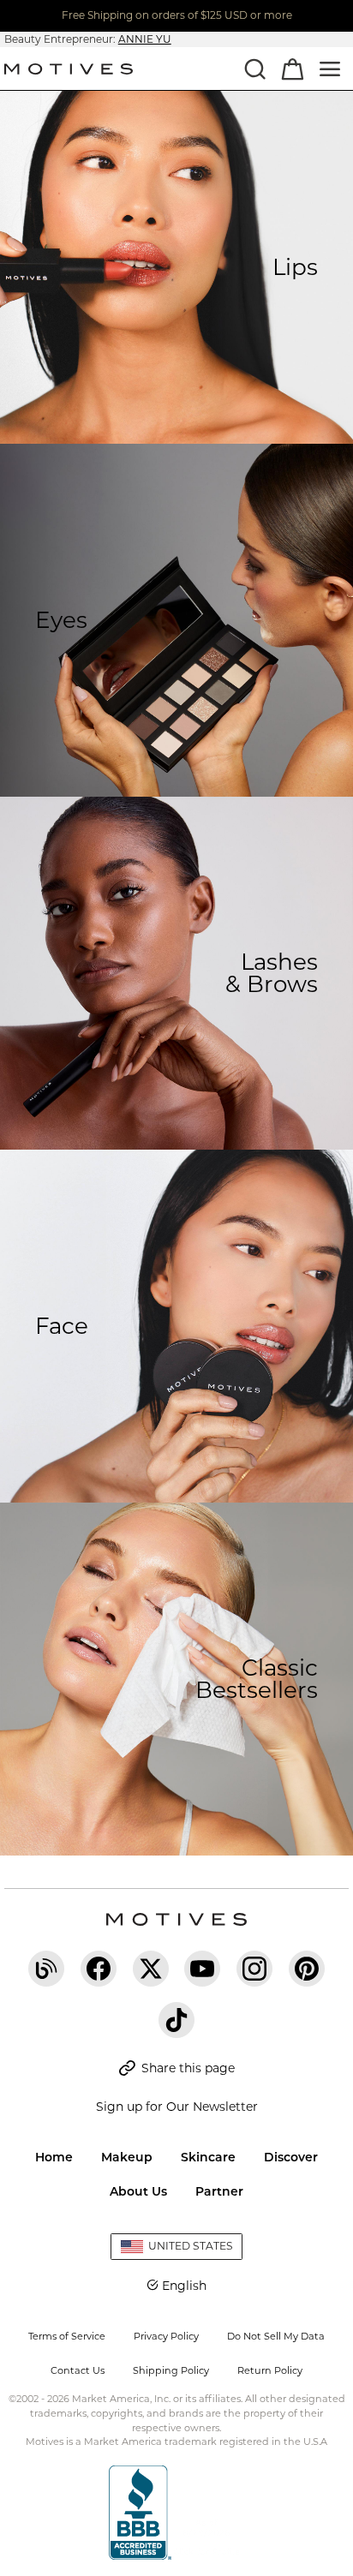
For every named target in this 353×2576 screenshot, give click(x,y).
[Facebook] (99, 1969)
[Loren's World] (46, 1969)
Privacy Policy (166, 2336)
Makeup (127, 2157)
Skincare (208, 2157)
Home (54, 2157)
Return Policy (270, 2370)
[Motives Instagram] (254, 1969)
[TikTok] (176, 2020)
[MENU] (330, 69)
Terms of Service (67, 2336)
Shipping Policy (171, 2370)
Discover (291, 2157)
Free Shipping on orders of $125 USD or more (177, 15)
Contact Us (78, 2370)
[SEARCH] (254, 69)
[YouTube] (202, 1969)
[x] (151, 1969)
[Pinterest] (307, 1969)
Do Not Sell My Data (276, 2336)
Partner (219, 2191)
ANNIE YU (145, 39)
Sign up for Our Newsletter (177, 2107)
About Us (138, 2191)
